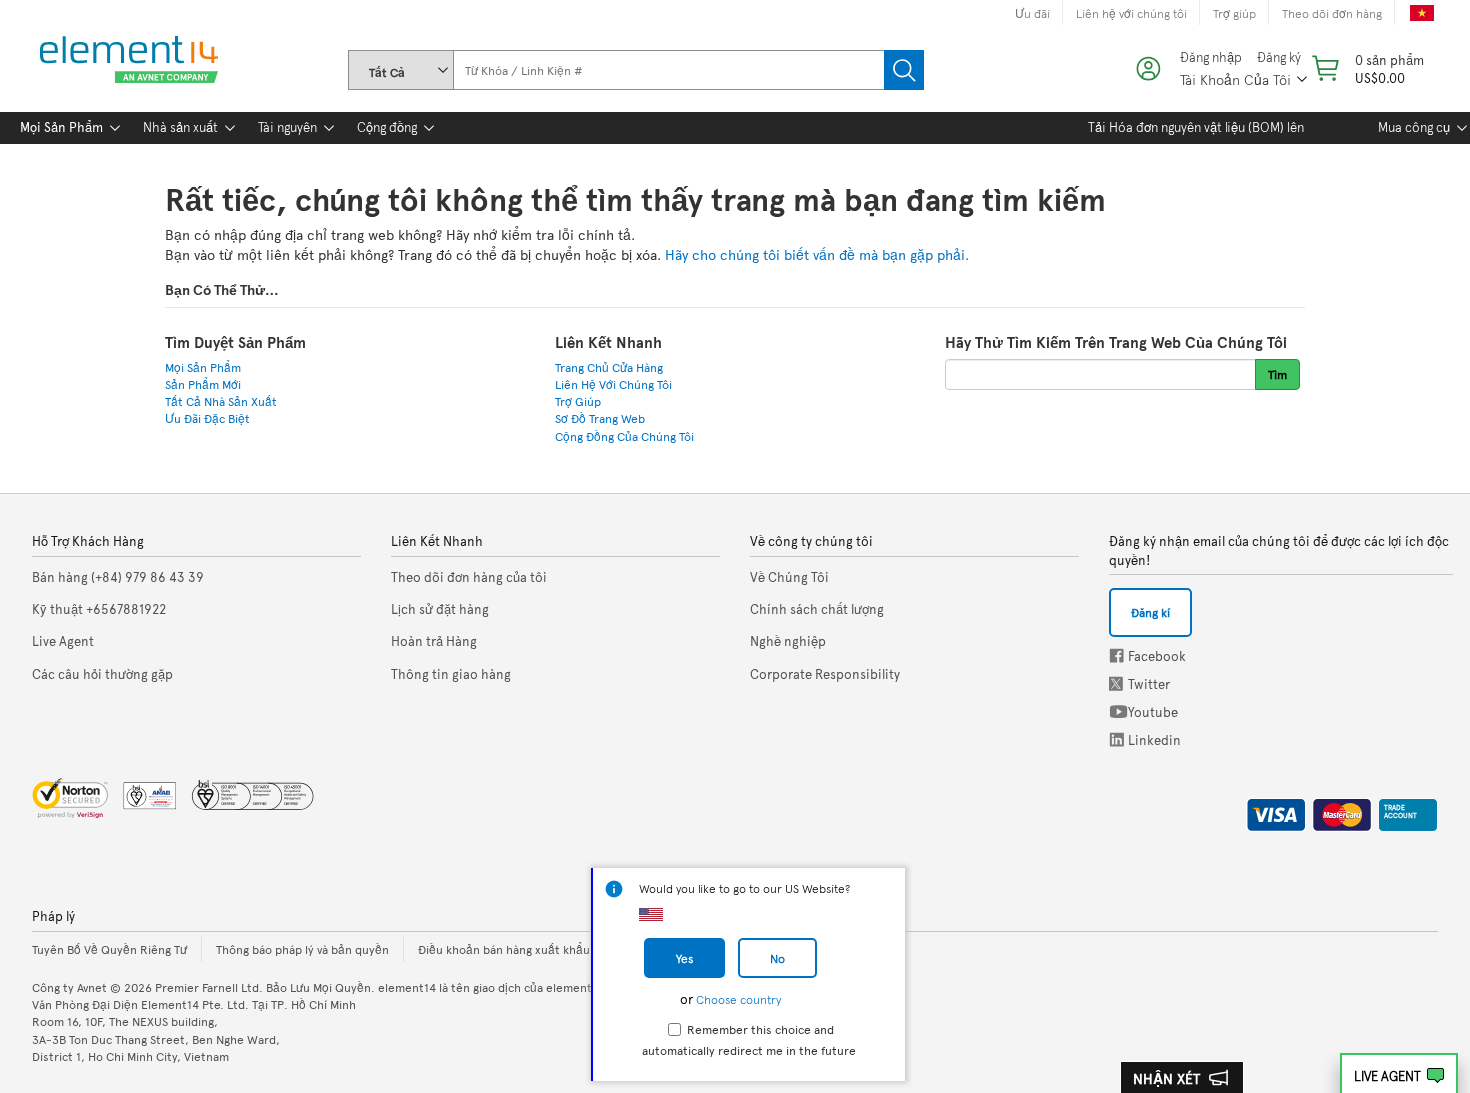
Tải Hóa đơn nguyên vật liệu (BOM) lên (1196, 127)
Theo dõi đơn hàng (1332, 13)
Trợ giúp (1234, 13)
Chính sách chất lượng (817, 609)
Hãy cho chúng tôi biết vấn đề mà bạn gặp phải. (817, 254)
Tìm (904, 70)
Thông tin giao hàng (451, 674)
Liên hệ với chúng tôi (1131, 13)
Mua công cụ (1414, 127)
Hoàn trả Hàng (434, 641)
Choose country (738, 999)
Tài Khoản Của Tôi (1235, 79)
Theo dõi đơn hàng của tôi (469, 577)
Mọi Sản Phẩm (61, 127)
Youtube (1118, 711)
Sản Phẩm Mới (203, 384)
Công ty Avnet (69, 987)
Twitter (1118, 683)
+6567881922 (99, 609)
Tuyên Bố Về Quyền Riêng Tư (109, 949)
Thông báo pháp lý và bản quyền (302, 949)
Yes (684, 958)
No (777, 958)
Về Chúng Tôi (789, 577)
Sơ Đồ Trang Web (600, 418)
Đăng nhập (1211, 57)
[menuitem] (61, 128)
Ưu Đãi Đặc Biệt (207, 418)
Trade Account (1400, 811)
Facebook (1116, 655)
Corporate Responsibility (825, 674)
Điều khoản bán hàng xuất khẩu (504, 949)
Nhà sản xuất (180, 127)
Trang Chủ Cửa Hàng (609, 367)
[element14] (125, 60)
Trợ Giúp (578, 401)
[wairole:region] (1366, 68)
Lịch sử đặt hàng (440, 609)
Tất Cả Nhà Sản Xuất (221, 401)
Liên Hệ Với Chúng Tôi (613, 384)
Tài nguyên (287, 127)
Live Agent (1387, 1076)
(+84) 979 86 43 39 (118, 577)
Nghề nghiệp (788, 641)
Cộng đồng (387, 127)
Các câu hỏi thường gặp (102, 674)
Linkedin (1117, 739)
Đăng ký (1279, 57)
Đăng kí (1150, 612)
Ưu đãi (1032, 13)
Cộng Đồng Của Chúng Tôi (624, 436)
